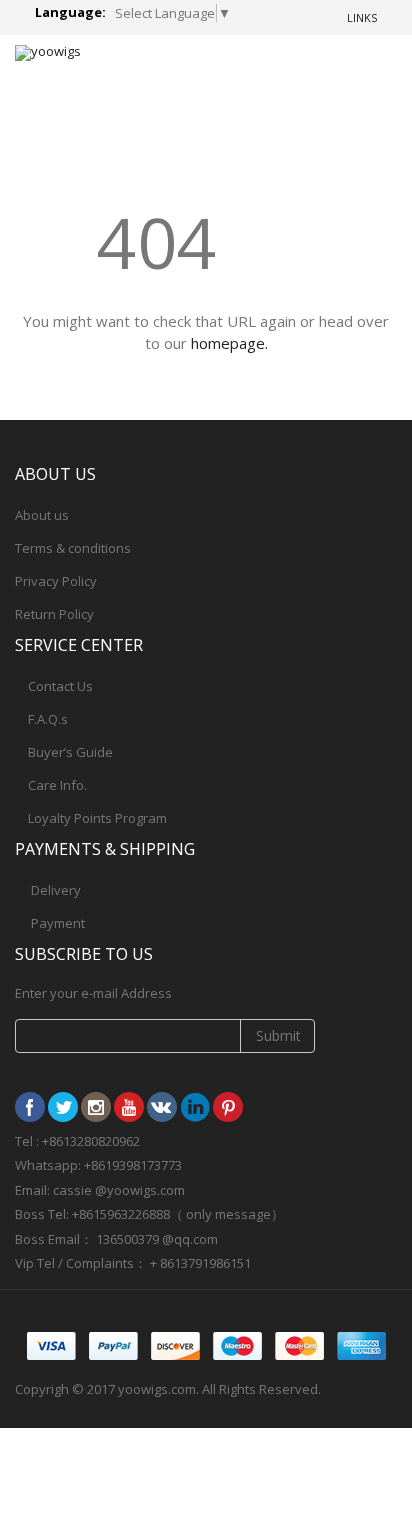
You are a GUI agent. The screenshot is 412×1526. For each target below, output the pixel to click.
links (362, 17)
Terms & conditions (73, 548)
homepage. (229, 343)
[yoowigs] (48, 53)
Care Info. (57, 785)
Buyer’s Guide (70, 752)
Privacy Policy (56, 581)
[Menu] (308, 69)
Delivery (56, 890)
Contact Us (60, 686)
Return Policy (54, 614)
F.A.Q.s (48, 719)
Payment (58, 923)
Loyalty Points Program (97, 818)
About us (42, 515)
